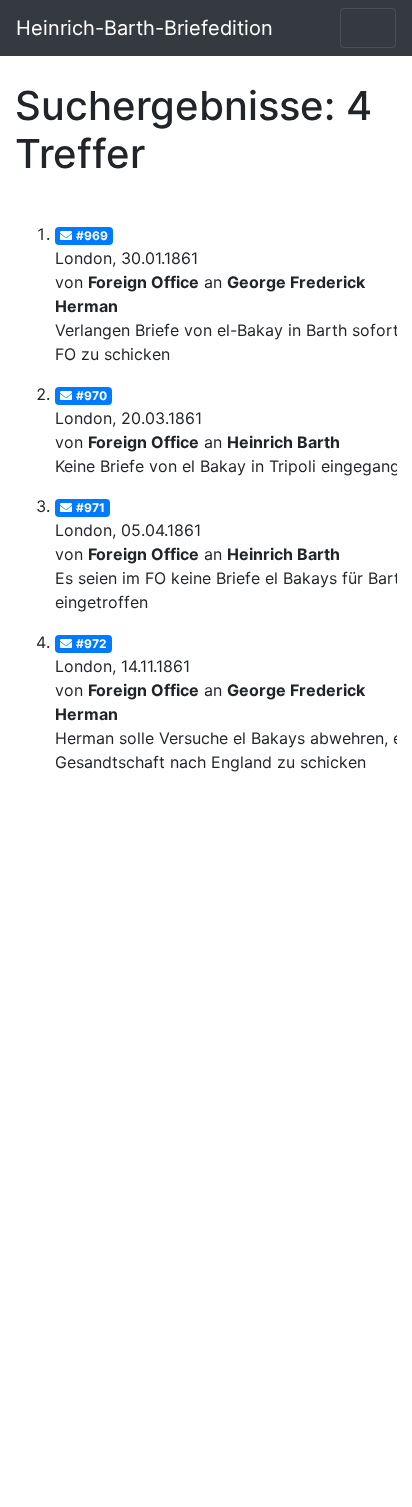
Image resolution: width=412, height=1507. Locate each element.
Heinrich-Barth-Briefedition (144, 28)
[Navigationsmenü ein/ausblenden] (368, 28)
